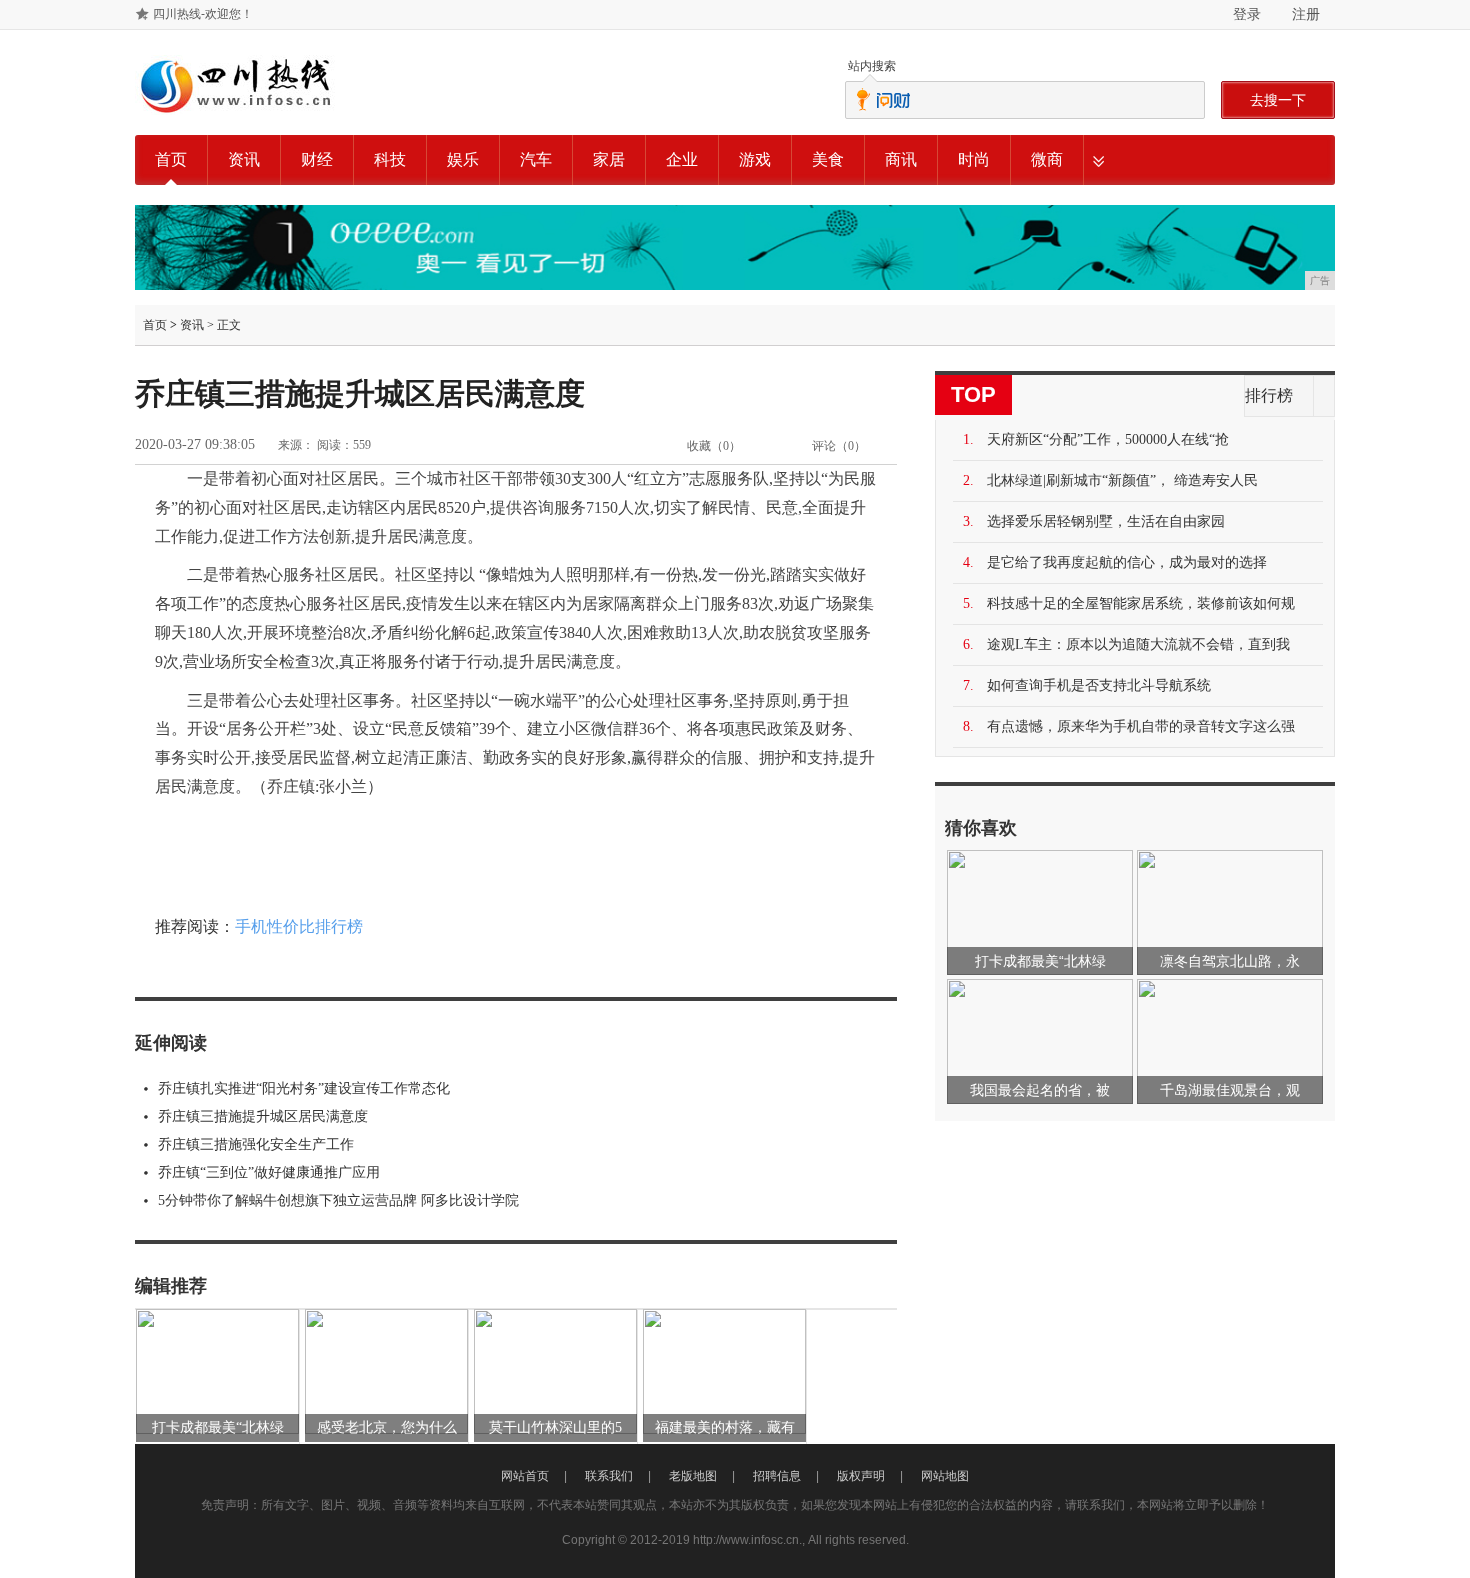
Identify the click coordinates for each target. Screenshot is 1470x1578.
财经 (317, 159)
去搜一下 (1278, 100)
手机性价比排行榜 (299, 926)
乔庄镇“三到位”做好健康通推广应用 (269, 1172)
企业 (682, 159)
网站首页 (525, 1476)
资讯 (244, 159)
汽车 (536, 159)
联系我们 (609, 1476)
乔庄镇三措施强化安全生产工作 (256, 1144)
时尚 (974, 159)
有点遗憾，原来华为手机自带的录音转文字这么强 (1141, 726)
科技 (390, 159)
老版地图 (693, 1476)
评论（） (839, 446)
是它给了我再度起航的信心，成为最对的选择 (1127, 562)
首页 (171, 159)
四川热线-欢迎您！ (203, 14)
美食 (828, 159)
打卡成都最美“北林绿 (218, 1427)
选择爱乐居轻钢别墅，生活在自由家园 (1106, 521)
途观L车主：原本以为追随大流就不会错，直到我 (1138, 644)
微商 (1047, 159)
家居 (609, 159)
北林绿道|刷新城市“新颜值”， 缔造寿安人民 (1122, 480)
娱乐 (463, 159)
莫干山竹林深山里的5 (555, 1427)
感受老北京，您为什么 (387, 1427)
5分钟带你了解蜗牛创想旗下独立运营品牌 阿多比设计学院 (338, 1200)
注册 (1306, 14)
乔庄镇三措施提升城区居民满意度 (263, 1116)
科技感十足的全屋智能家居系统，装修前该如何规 (1141, 603)
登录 (1247, 14)
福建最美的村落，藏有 (725, 1427)
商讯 (901, 159)
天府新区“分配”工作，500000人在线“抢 (1108, 439)
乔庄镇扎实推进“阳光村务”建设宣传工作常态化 (304, 1088)
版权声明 (861, 1476)
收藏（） (714, 446)
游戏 (755, 159)
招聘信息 (777, 1476)
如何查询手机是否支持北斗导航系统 (1099, 685)
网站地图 (945, 1476)
